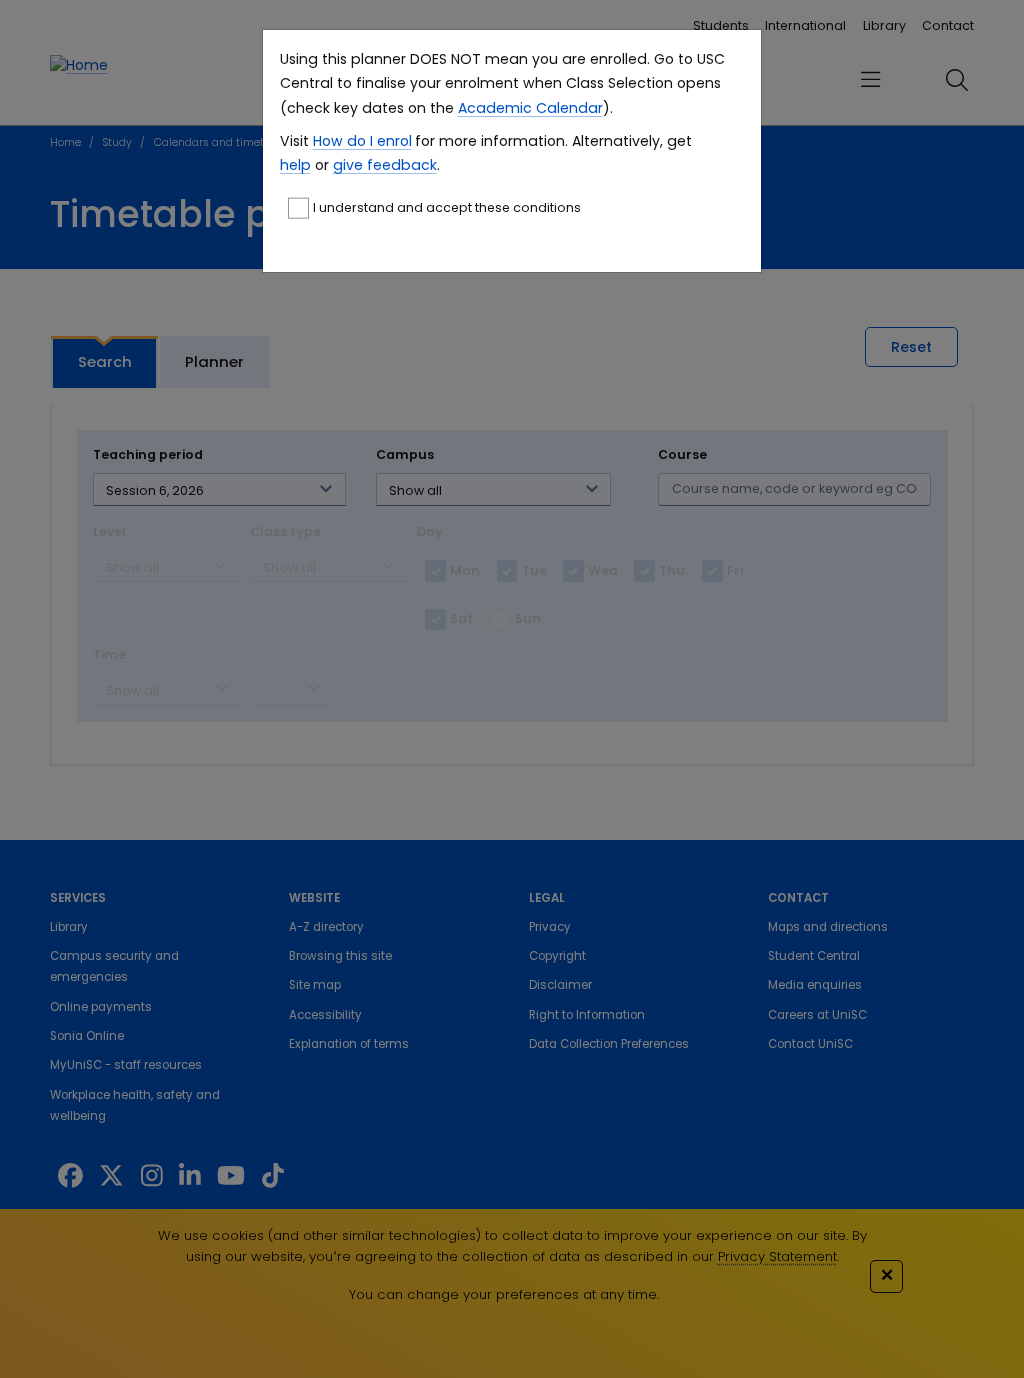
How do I (343, 141)
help (295, 165)
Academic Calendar (530, 108)
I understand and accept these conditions (447, 207)
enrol (392, 141)
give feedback (385, 165)
